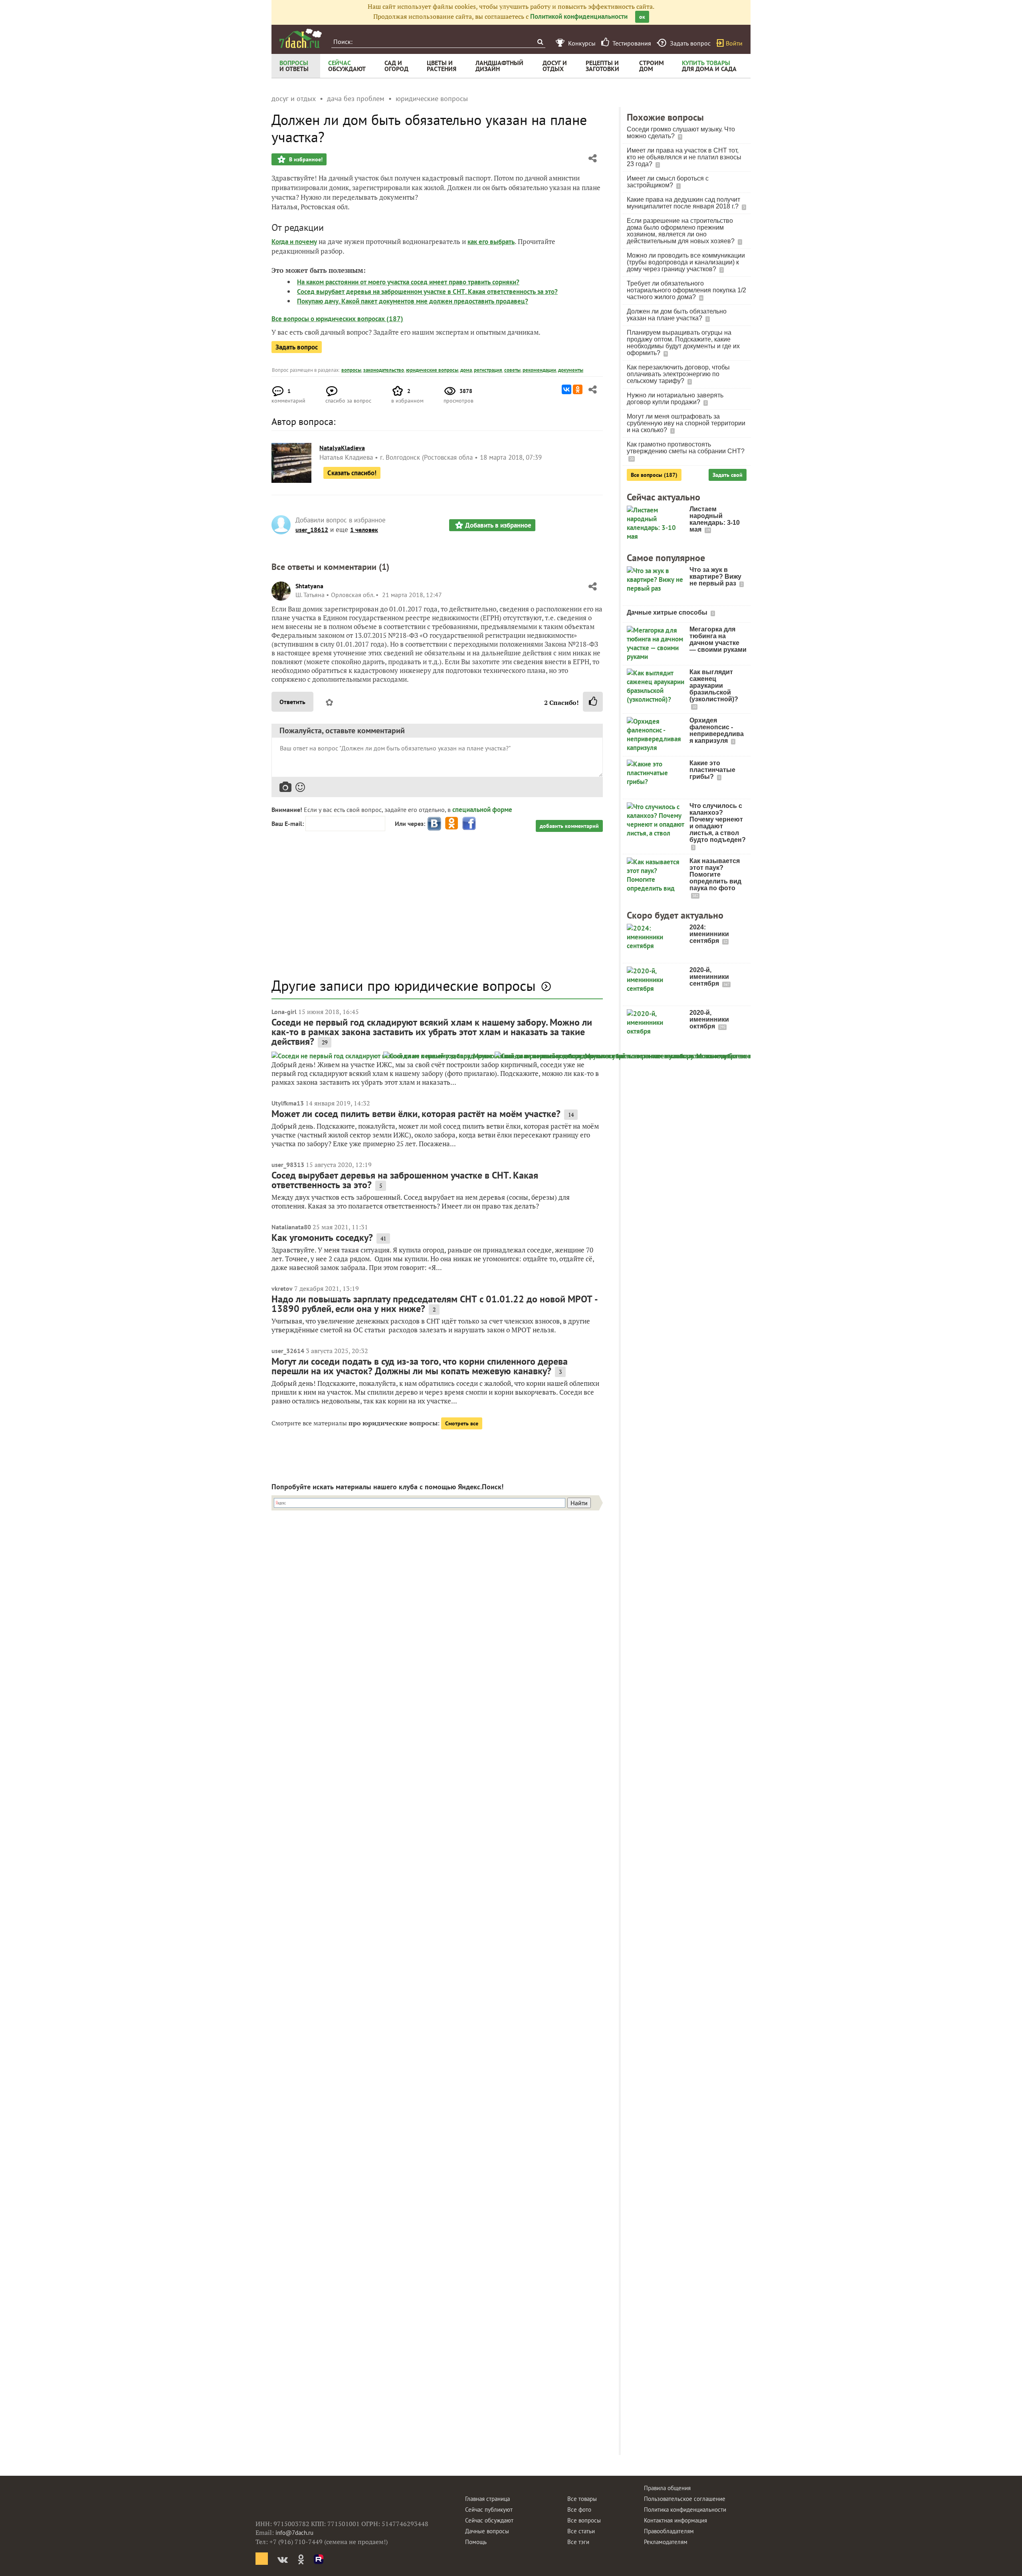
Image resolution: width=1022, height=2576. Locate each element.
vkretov (282, 1288)
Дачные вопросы (487, 2531)
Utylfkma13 (288, 1103)
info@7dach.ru (294, 2533)
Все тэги (578, 2542)
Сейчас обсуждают (489, 2520)
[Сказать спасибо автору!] (593, 702)
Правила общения (667, 2488)
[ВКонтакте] (566, 389)
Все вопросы (584, 2520)
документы (571, 370)
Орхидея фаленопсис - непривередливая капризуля (717, 730)
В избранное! (305, 159)
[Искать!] (540, 42)
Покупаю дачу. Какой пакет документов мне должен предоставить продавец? (413, 301)
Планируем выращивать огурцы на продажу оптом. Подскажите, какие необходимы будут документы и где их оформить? (683, 343)
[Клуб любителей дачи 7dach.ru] (301, 38)
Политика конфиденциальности (685, 2510)
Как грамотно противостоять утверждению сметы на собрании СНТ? (686, 448)
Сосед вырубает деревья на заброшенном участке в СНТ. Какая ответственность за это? (427, 292)
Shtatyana (309, 586)
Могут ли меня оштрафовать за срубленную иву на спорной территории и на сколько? (686, 423)
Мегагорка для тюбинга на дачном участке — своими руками (718, 639)
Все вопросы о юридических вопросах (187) (337, 319)
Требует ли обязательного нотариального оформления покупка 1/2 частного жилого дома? (686, 290)
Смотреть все (462, 1423)
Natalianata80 (291, 1227)
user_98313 (288, 1165)
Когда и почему (294, 242)
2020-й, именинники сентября (709, 977)
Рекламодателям (666, 2542)
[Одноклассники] (578, 389)
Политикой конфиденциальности (579, 16)
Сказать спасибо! (352, 473)
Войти (734, 43)
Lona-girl (284, 1012)
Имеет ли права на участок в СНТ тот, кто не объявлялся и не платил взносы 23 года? (684, 157)
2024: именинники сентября (709, 934)
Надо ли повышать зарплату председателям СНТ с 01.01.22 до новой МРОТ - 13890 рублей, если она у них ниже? (434, 1304)
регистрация (488, 370)
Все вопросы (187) (654, 475)
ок (642, 17)
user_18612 (312, 530)
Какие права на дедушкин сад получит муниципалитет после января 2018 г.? (683, 203)
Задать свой (728, 475)
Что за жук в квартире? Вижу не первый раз (715, 577)
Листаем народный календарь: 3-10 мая (715, 519)
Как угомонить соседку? (322, 1237)
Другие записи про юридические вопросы (404, 985)
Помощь (476, 2542)
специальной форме (482, 810)
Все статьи (581, 2531)
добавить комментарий (569, 826)
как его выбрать (491, 242)
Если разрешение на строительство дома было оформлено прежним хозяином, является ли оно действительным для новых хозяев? (681, 231)
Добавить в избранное (498, 525)
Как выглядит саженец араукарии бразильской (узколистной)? (714, 686)
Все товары (582, 2499)
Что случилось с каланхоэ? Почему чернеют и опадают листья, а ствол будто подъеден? (718, 823)
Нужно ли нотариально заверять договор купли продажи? (675, 399)
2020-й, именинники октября (709, 1019)
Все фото (579, 2510)
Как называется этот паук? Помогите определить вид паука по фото (715, 874)
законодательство (384, 370)
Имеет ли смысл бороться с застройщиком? (668, 182)
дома (466, 370)
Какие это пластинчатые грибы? (712, 770)
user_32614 (288, 1351)
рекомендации (539, 370)
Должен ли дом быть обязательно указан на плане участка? (677, 315)
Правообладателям (669, 2531)
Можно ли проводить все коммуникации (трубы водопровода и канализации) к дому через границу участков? (686, 262)
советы (512, 370)
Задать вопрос (297, 347)
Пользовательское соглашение (685, 2499)
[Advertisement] (437, 909)
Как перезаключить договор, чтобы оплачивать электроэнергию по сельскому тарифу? (678, 374)
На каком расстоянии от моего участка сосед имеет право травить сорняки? (408, 282)
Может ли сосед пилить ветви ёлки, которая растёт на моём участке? (416, 1114)
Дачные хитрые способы (668, 612)
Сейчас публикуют (489, 2510)
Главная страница (487, 2499)
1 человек (364, 530)
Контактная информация (675, 2520)
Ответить (292, 702)
